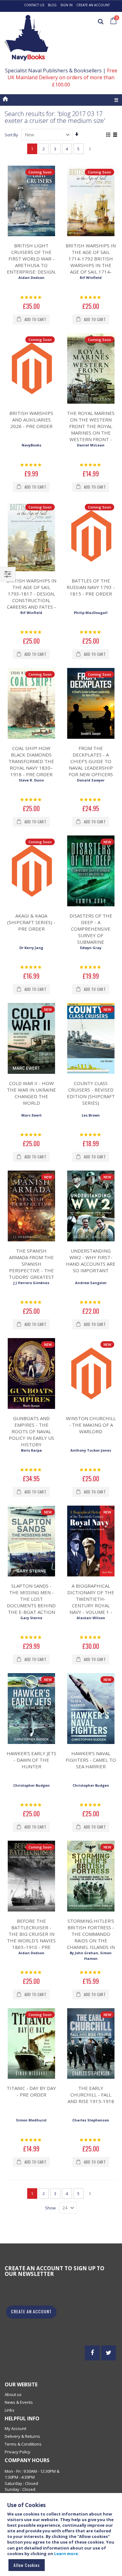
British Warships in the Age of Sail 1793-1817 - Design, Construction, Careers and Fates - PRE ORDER (31, 597)
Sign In (66, 5)
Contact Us (34, 5)
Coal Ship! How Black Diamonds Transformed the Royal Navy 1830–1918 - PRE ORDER (31, 761)
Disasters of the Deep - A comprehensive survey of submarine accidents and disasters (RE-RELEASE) (91, 939)
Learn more (66, 2554)
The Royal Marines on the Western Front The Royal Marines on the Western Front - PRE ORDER (91, 429)
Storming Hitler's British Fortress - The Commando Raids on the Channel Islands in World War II (91, 1937)
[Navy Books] (27, 38)
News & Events (19, 2402)
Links (10, 2410)
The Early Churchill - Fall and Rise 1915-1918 (91, 2095)
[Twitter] (109, 2353)
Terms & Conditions (23, 2444)
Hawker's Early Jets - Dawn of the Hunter (31, 1760)
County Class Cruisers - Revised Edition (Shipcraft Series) (91, 1093)
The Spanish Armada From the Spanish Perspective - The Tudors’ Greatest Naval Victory (31, 1267)
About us (13, 2394)
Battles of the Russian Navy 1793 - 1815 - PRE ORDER (91, 587)
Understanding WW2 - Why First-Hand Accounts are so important (91, 1261)
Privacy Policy (18, 2452)
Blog (52, 5)
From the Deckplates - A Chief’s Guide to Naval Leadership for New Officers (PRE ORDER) (91, 765)
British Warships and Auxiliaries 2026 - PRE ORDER (31, 420)
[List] (115, 135)
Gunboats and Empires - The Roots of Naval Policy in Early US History (31, 1431)
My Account (15, 2428)
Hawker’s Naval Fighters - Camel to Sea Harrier (91, 1760)
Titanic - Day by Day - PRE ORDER (31, 2091)
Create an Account (93, 5)
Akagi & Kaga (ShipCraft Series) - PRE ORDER (31, 922)
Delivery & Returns (22, 2436)
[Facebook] (92, 2353)
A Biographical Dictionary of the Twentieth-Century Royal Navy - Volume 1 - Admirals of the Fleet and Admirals (91, 1605)
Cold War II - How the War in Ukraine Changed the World (31, 1093)
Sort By (11, 135)
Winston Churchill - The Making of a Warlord (91, 1425)
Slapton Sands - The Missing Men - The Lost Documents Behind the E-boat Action (31, 1599)
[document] (62, 2537)
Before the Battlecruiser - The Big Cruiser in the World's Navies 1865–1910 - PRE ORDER (31, 1937)
